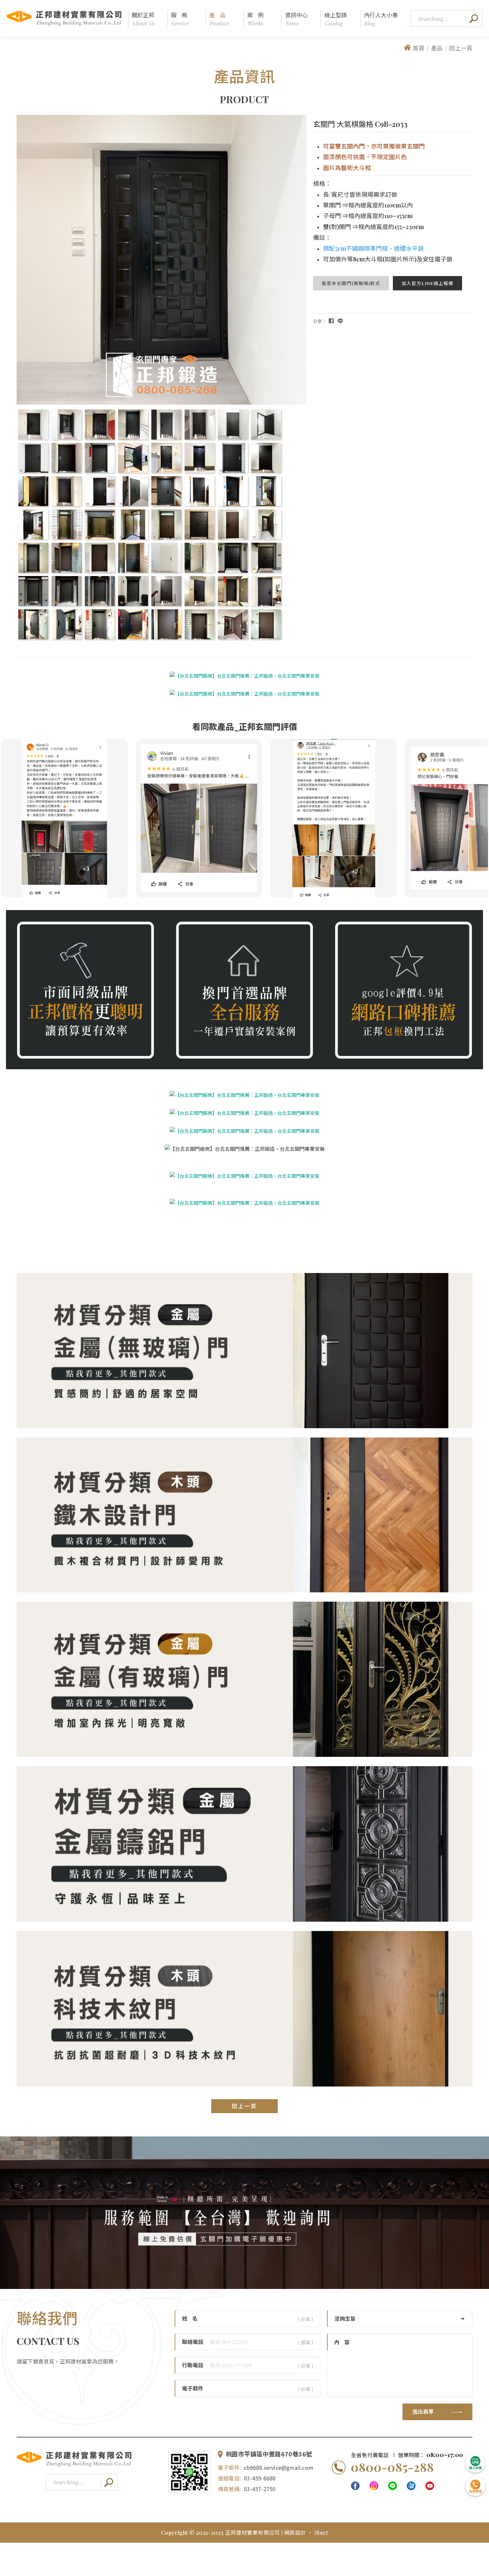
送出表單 (423, 2412)
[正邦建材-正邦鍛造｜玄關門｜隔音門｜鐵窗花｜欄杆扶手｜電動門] (74, 2466)
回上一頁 (461, 48)
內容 (344, 2342)
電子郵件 (193, 2389)
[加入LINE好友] (189, 2472)
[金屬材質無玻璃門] (244, 1426)
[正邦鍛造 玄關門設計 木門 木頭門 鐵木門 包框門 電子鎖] (244, 1203)
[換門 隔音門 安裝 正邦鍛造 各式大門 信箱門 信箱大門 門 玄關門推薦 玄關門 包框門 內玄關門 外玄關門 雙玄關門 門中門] (244, 1176)
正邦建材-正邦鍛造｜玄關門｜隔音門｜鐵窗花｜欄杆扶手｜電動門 (64, 18)
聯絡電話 (193, 2342)
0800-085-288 (392, 2467)
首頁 (419, 48)
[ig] (374, 2486)
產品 (437, 48)
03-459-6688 (260, 2478)
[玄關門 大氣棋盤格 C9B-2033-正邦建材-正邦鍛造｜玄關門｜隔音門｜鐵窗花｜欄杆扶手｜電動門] (340, 321)
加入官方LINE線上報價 (427, 283)
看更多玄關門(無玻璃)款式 (351, 283)
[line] (393, 2486)
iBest (321, 2532)
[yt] (430, 2486)
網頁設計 (296, 2532)
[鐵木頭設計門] (244, 1591)
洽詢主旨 (345, 2319)
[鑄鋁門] (244, 1920)
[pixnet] (411, 2486)
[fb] (355, 2486)
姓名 (192, 2319)
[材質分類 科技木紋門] (244, 2085)
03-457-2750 (260, 2489)
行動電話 (193, 2365)
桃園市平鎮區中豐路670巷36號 (269, 2454)
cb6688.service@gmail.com (279, 2467)
